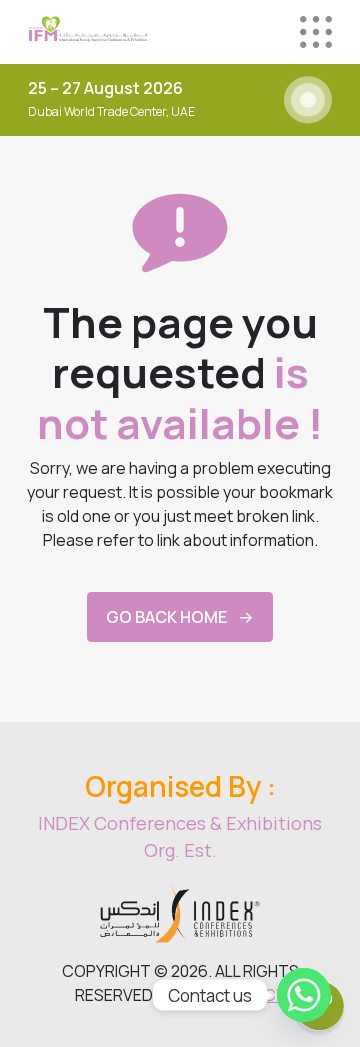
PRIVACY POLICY (225, 995)
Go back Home (166, 617)
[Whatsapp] (304, 995)
